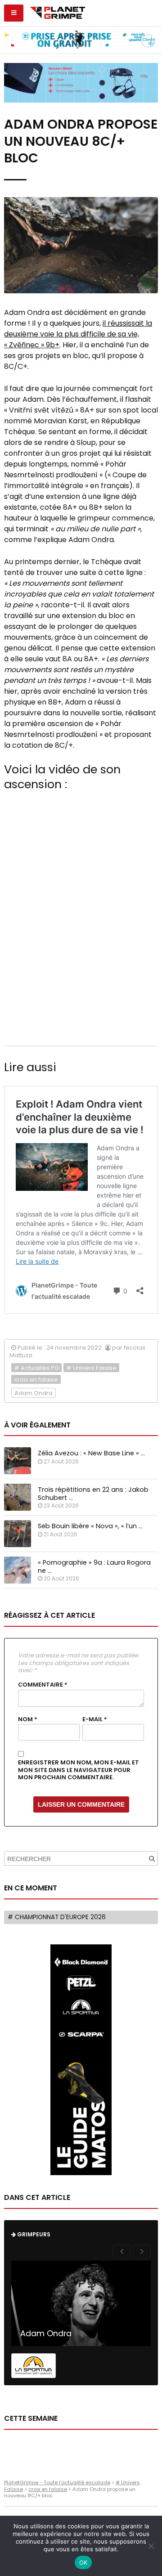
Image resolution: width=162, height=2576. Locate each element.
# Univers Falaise (91, 1368)
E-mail (95, 1719)
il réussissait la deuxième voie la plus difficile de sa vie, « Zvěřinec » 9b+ (78, 334)
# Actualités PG (36, 1368)
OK (83, 2563)
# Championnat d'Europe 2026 (57, 1917)
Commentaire (43, 1685)
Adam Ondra (34, 1393)
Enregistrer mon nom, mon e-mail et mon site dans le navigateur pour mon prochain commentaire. (79, 1770)
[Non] (151, 2546)
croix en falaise (36, 1380)
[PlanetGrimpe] (57, 12)
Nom (28, 1719)
